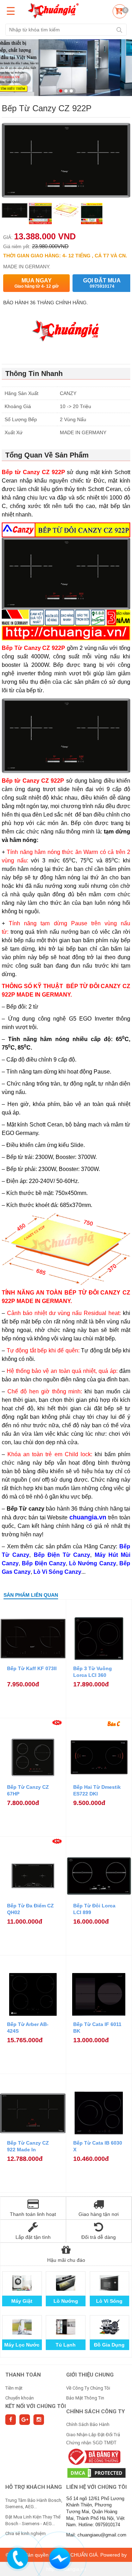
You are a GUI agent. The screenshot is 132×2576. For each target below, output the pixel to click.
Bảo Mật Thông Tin (85, 2398)
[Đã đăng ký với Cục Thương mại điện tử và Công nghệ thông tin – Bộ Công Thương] (93, 2456)
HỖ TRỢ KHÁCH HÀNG (34, 2487)
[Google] (25, 2420)
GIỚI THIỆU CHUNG (90, 2375)
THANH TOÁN (23, 2375)
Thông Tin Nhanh (34, 373)
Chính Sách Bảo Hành (88, 2424)
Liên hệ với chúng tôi (96, 2487)
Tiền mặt (14, 2388)
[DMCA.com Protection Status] (97, 2473)
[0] (119, 12)
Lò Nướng (66, 2301)
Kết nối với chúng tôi (36, 2406)
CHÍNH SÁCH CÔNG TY (96, 2411)
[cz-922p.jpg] (40, 214)
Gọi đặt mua (102, 283)
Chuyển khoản (20, 2398)
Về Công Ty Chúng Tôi (88, 2388)
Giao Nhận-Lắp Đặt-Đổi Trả (93, 2435)
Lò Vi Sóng (109, 2301)
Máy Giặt (22, 2301)
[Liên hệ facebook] (60, 2557)
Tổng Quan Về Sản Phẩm (47, 455)
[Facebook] (11, 2420)
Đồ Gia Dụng (109, 2345)
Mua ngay (37, 283)
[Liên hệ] (18, 2557)
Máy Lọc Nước (22, 2345)
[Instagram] (39, 2420)
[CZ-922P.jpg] (66, 214)
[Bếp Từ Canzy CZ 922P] (15, 214)
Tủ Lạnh (66, 2345)
